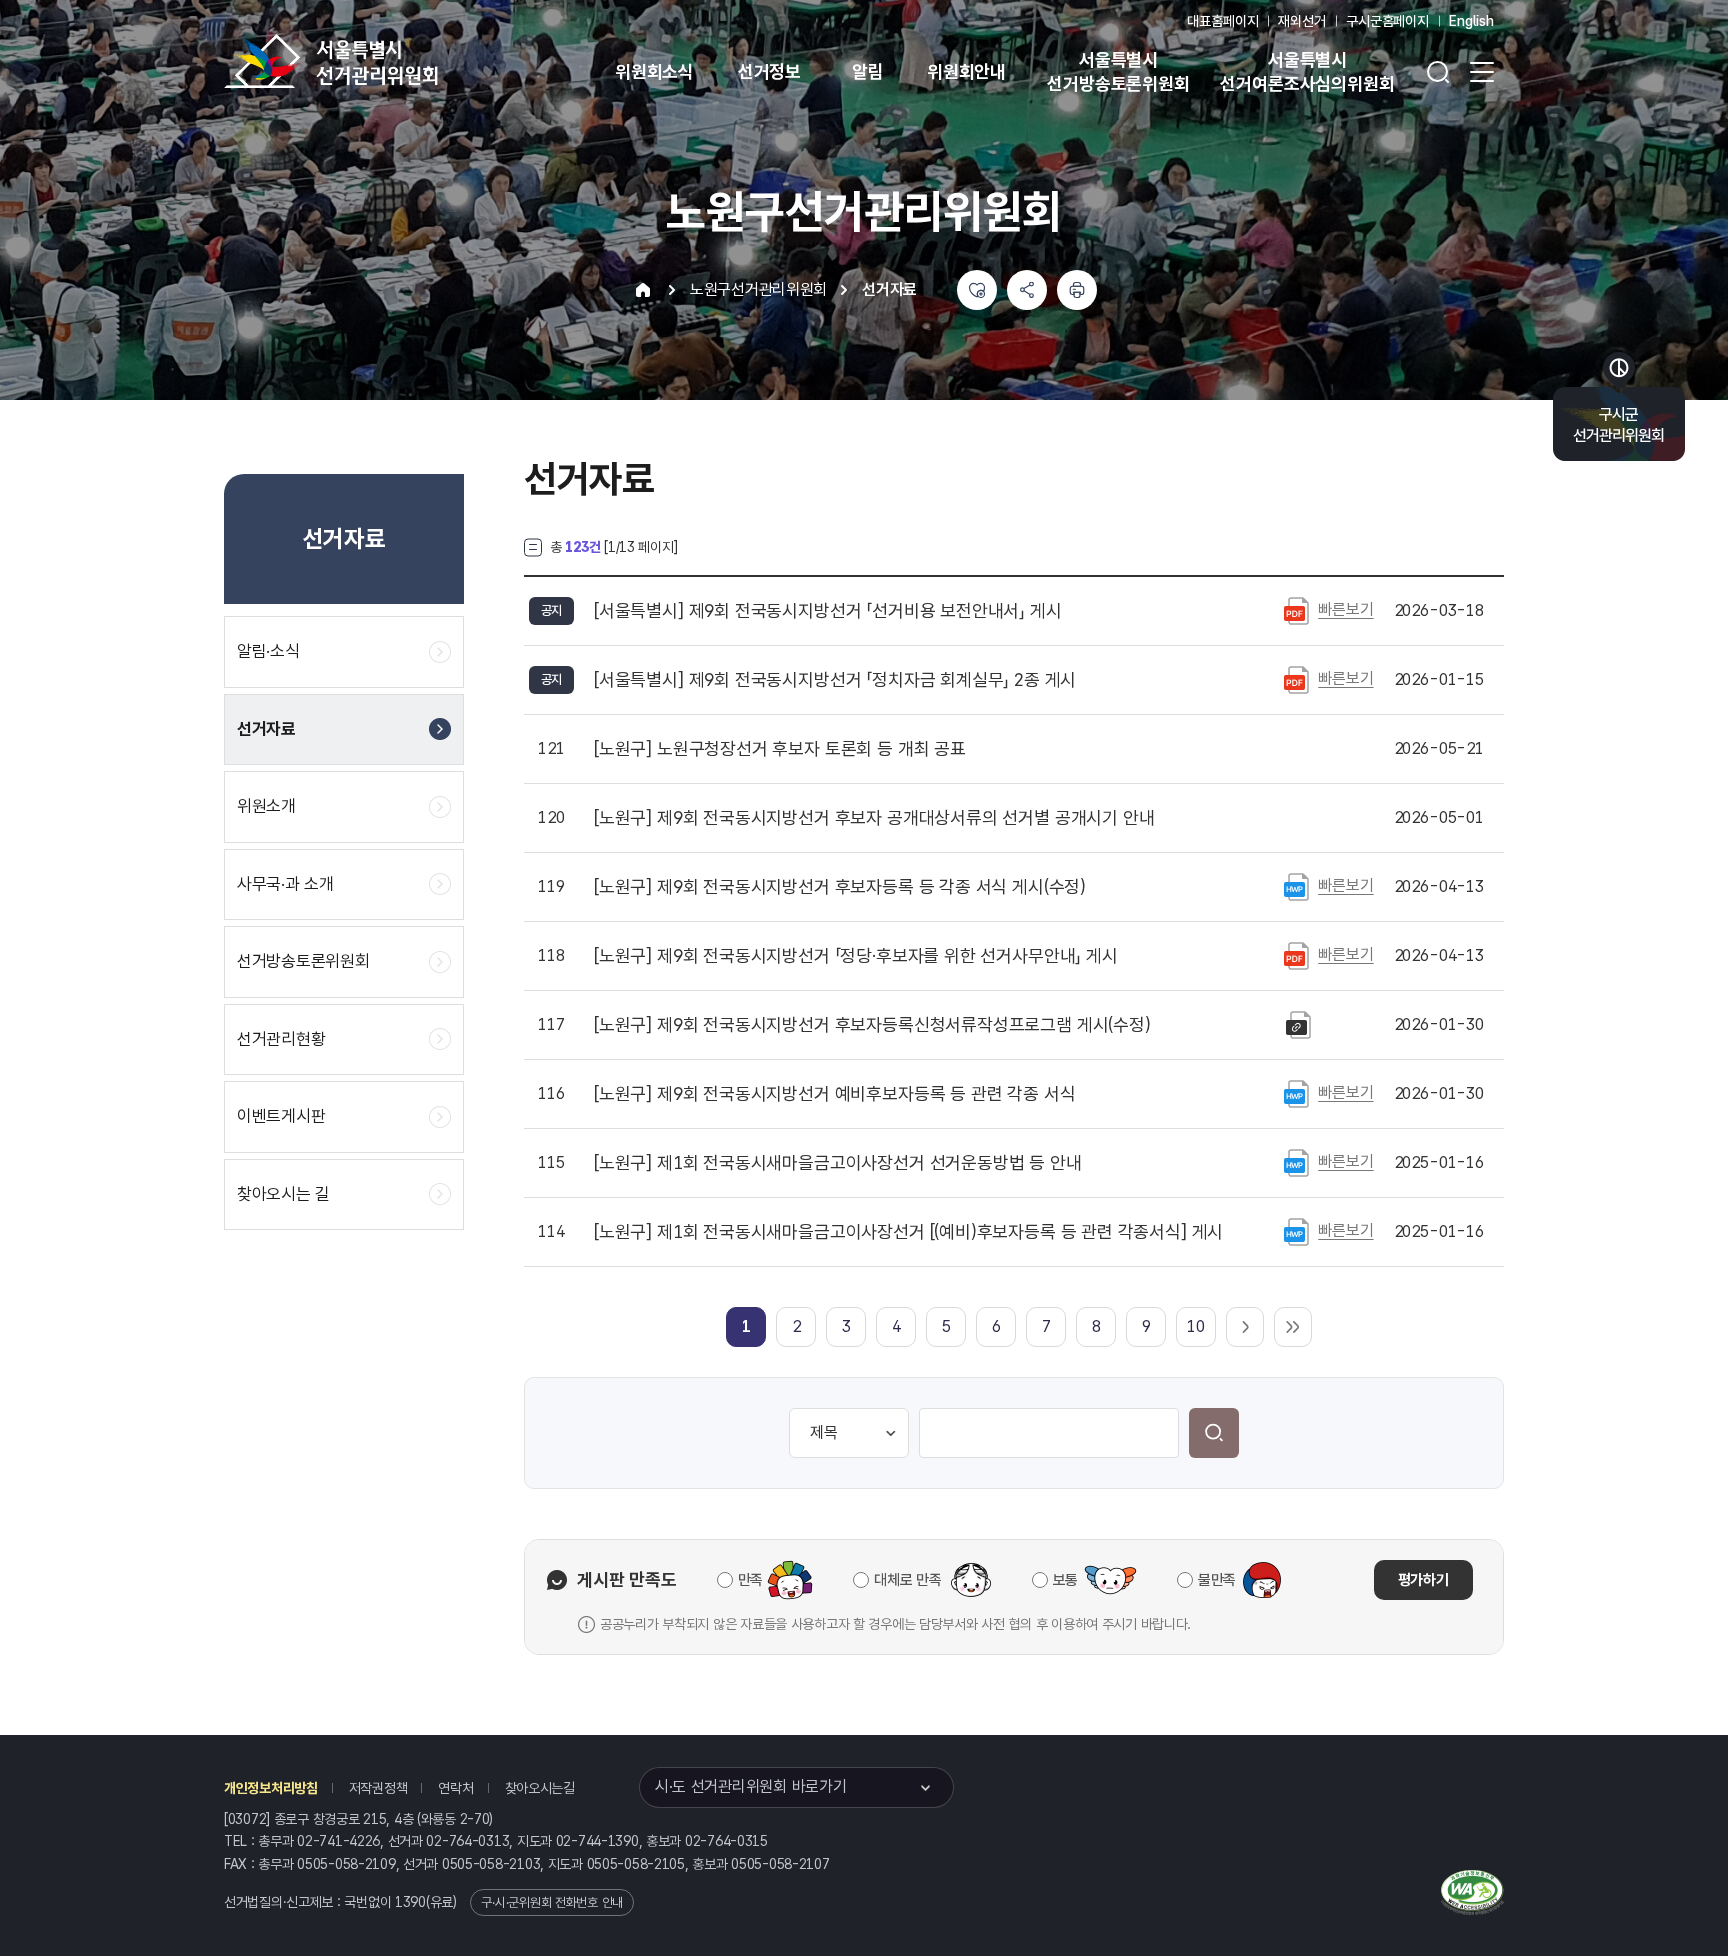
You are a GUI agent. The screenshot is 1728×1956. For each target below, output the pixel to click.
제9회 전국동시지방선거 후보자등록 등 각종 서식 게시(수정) (840, 887)
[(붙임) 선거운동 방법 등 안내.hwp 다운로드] (1296, 1162)
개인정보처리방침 (271, 1788)
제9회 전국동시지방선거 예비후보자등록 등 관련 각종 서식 (834, 1094)
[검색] (1214, 1433)
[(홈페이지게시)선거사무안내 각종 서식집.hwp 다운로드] (1296, 886)
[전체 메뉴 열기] (1482, 72)
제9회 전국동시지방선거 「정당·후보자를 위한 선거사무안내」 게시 (856, 956)
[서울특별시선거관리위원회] (394, 61)
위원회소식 (654, 71)
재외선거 (1301, 21)
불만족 (1217, 1580)
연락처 (455, 1788)
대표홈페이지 (1222, 21)
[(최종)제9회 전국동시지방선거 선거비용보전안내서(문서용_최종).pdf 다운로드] (1296, 610)
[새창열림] (1472, 1890)
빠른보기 (1345, 609)
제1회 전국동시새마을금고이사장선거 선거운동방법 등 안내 (838, 1163)
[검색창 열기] (1438, 72)
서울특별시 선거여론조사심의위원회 (1307, 71)
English (1471, 21)
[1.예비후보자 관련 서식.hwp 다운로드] (1296, 1231)
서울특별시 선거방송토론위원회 (1118, 71)
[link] (746, 1326)
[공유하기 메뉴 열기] (1027, 290)
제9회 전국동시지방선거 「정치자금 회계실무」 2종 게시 (835, 680)
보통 (1065, 1580)
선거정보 (769, 71)
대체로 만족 (907, 1580)
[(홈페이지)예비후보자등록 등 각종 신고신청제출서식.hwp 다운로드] (1296, 1093)
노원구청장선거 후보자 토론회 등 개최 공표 (780, 749)
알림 (868, 71)
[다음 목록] (1245, 1327)
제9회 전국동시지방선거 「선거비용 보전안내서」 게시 (828, 611)
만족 (750, 1580)
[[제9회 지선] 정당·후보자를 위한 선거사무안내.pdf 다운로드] (1296, 955)
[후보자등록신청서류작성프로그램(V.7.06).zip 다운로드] (1298, 1024)
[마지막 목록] (1293, 1327)
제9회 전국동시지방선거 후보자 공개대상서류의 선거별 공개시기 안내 (874, 818)
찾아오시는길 (540, 1788)
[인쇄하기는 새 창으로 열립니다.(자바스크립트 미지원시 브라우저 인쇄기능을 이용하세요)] (1077, 290)
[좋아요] (977, 290)
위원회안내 (966, 71)
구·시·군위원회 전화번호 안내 (552, 1902)
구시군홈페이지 (1387, 21)
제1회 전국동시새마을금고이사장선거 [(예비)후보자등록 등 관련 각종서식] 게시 (908, 1232)
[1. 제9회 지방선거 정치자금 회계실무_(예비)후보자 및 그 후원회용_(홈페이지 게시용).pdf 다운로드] (1296, 679)
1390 (410, 1902)
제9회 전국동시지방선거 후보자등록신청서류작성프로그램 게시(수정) (872, 1025)
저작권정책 (378, 1788)
